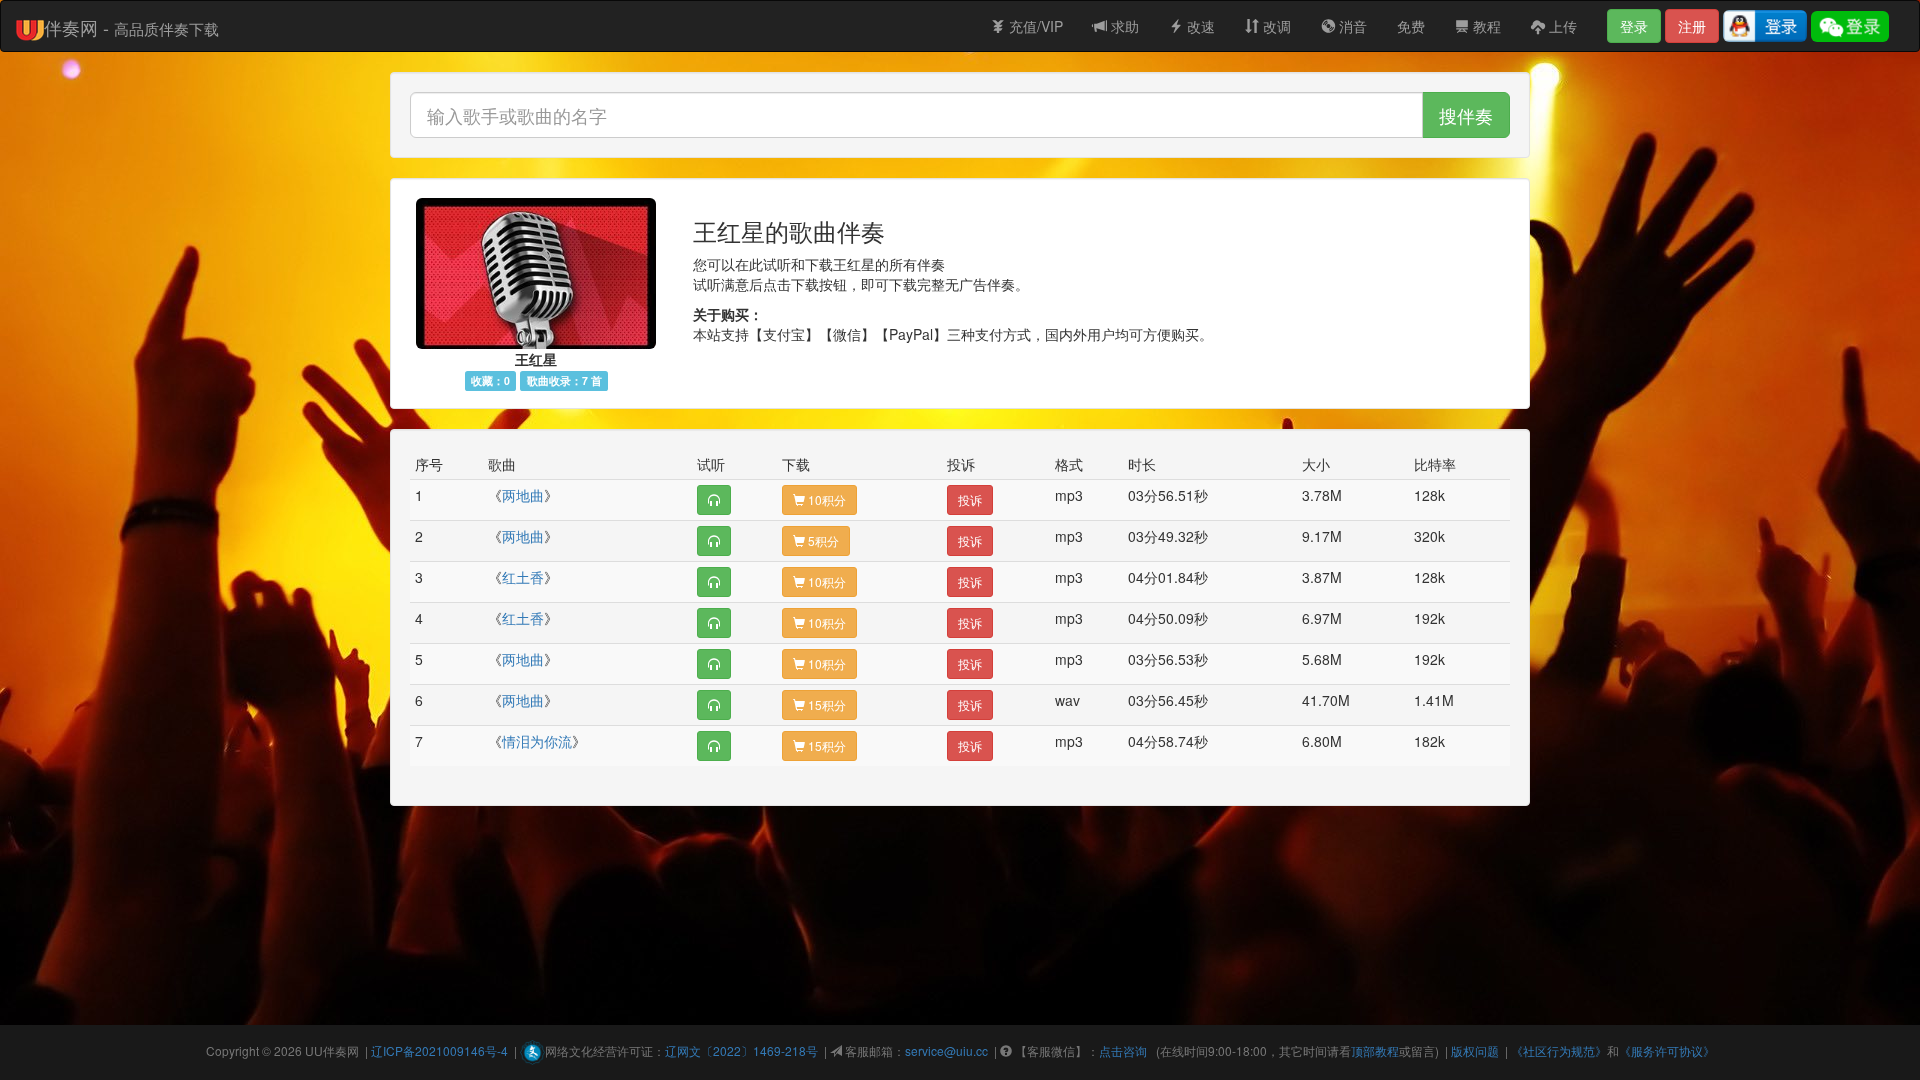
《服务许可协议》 (1667, 1050)
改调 (1275, 26)
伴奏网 (341, 1050)
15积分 (825, 704)
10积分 (825, 499)
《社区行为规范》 (1559, 1050)
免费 (1411, 26)
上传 (1561, 26)
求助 (1123, 26)
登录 (1634, 26)
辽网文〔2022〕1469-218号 (741, 1050)
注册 (1692, 26)
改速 (1199, 26)
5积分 (822, 540)
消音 (1351, 26)
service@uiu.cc (946, 1050)
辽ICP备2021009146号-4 (439, 1050)
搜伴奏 (1466, 115)
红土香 (523, 577)
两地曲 (523, 495)
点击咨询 (1123, 1050)
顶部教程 (1375, 1050)
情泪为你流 (537, 741)
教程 (1485, 26)
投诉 (970, 499)
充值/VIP (1034, 26)
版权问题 (1475, 1050)
